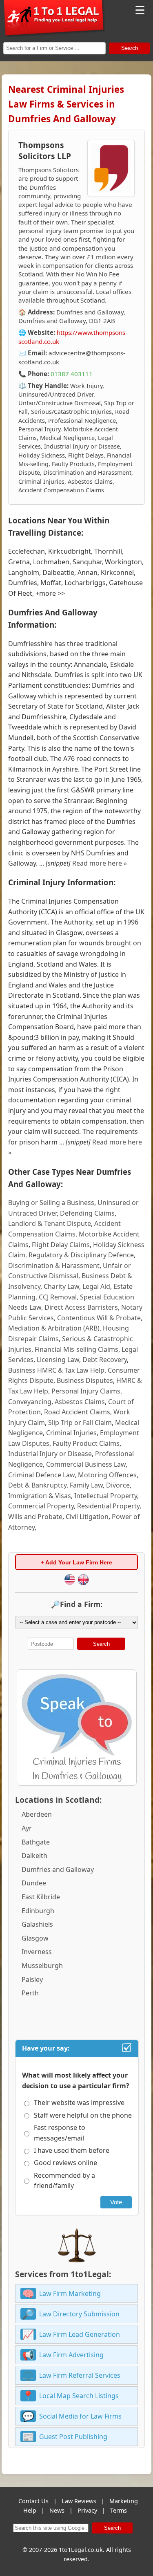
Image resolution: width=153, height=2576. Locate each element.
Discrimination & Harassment (54, 1266)
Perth (30, 1993)
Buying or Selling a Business (51, 1203)
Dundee (34, 1883)
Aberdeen (37, 1814)
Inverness (37, 1952)
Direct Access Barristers (81, 1307)
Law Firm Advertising (71, 2355)
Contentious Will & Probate (99, 1318)
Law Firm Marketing (70, 2293)
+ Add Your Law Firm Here (76, 1562)
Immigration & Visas (40, 1496)
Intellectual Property (106, 1496)
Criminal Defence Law (41, 1475)
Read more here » (100, 863)
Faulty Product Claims (86, 1443)
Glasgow (35, 1938)
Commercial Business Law (86, 1464)
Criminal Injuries (71, 1433)
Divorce (118, 1485)
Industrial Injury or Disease (50, 1454)
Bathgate (36, 1842)
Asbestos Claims (80, 1402)
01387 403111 (72, 374)
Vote (116, 2202)
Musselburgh (42, 1966)
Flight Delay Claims (61, 1245)
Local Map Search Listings (79, 2396)
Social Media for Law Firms (80, 2416)
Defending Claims (87, 1213)
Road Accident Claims (77, 1412)
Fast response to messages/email (60, 2133)
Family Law (86, 1485)
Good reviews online (65, 2163)
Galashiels (37, 1924)
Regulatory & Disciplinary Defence (81, 1255)
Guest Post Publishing (73, 2437)
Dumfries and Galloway (58, 1869)
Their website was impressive (79, 2103)
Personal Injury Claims (86, 1391)
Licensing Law (58, 1360)
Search (130, 48)
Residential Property (108, 1506)
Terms (119, 2510)
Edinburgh (38, 1911)
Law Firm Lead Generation (80, 2334)
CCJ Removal (58, 1297)
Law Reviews (79, 2501)
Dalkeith (34, 1856)
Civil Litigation (87, 1517)
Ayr (27, 1828)
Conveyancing (30, 1402)
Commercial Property (41, 1506)
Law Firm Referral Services (80, 2375)
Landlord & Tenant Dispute (50, 1223)
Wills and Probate (35, 1517)
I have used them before (72, 2150)
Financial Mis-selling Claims (76, 1349)
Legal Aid (96, 1286)
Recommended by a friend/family (64, 2181)
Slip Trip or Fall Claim (80, 1423)
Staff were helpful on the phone (83, 2115)
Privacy (87, 2510)
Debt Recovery (105, 1360)
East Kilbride (41, 1897)
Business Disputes (85, 1380)
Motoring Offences (107, 1475)
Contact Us (33, 2501)
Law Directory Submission (79, 2314)
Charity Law (61, 1286)
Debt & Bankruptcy (37, 1485)
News (57, 2510)
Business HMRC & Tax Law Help (56, 1370)
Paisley (32, 1979)
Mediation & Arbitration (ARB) (54, 1328)
